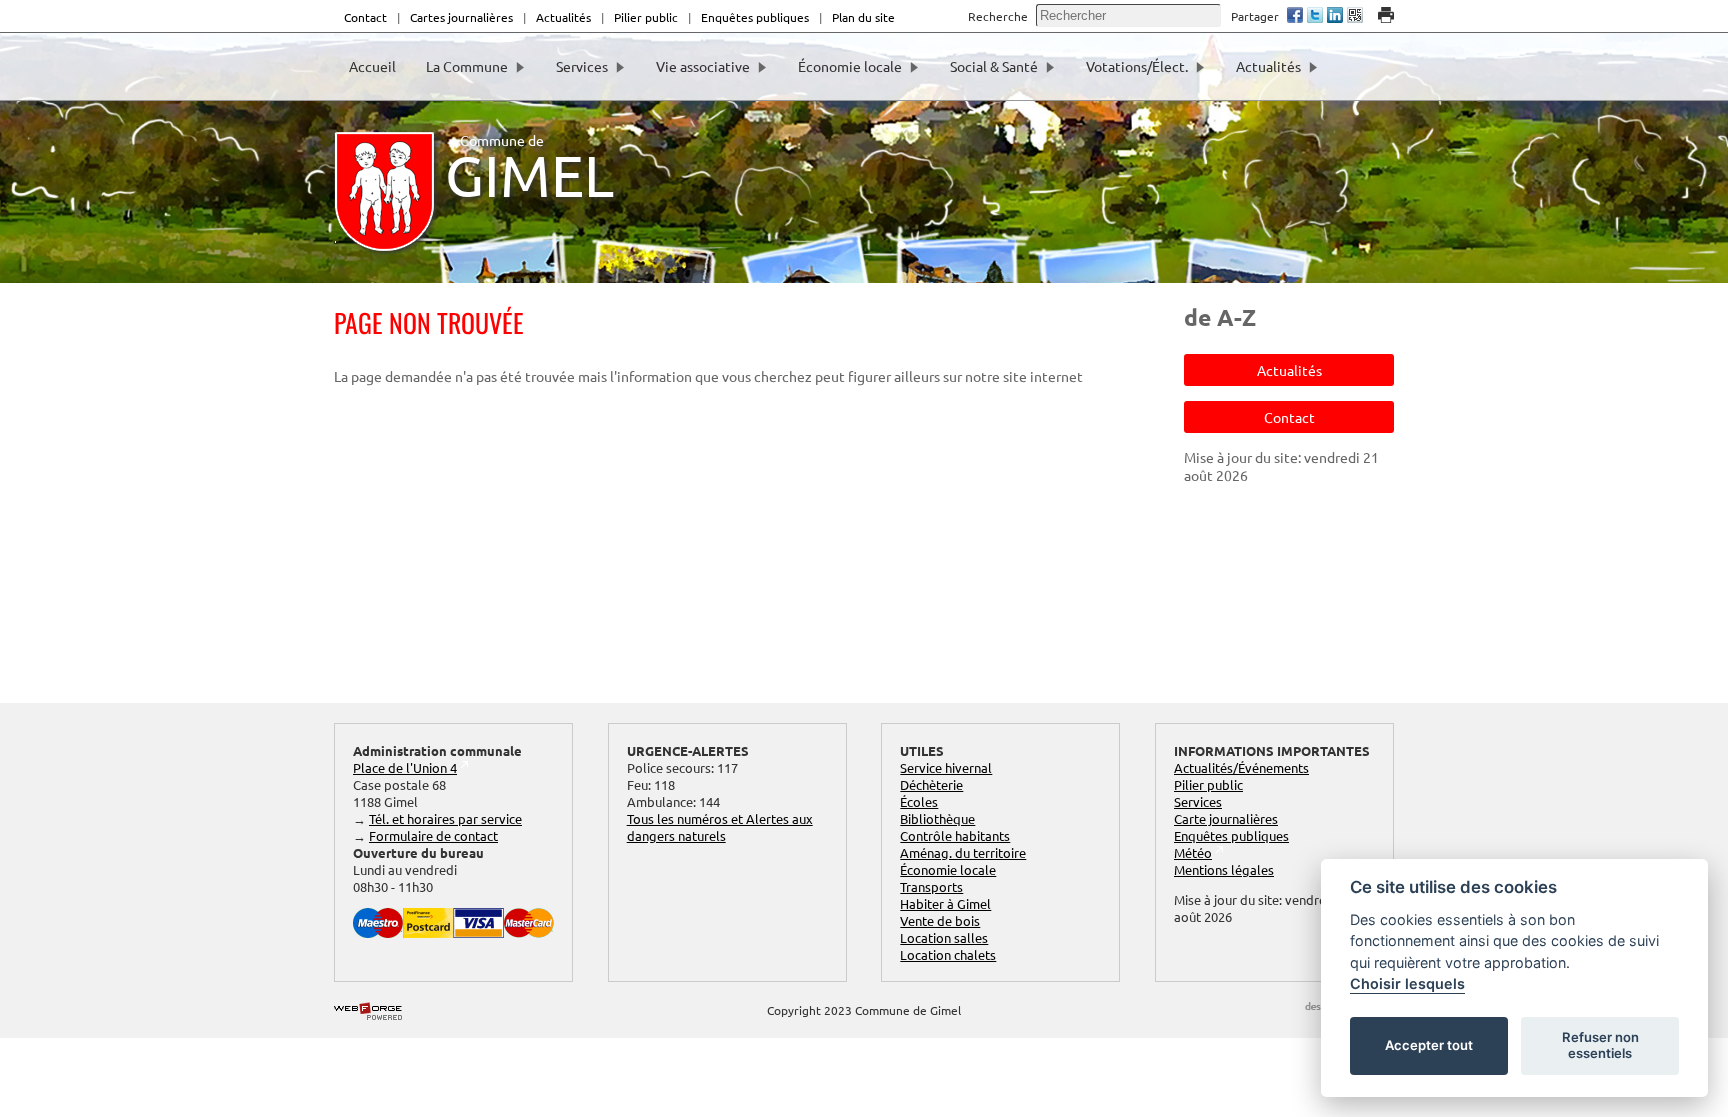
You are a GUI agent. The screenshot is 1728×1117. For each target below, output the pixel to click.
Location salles (944, 937)
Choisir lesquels (1407, 983)
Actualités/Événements (1241, 767)
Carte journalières (1226, 818)
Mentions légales (1224, 869)
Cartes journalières (461, 17)
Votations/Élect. (1137, 66)
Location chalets (948, 954)
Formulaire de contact (433, 835)
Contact (365, 17)
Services (582, 66)
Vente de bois (940, 920)
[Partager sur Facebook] (1295, 17)
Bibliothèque (937, 818)
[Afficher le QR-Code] (1355, 17)
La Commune (467, 66)
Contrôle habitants (955, 835)
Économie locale (850, 66)
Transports (931, 886)
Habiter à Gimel (945, 903)
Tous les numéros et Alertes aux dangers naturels (720, 827)
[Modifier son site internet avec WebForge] (368, 1012)
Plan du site (863, 17)
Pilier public (646, 17)
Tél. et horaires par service (445, 818)
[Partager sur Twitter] (1315, 17)
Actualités (563, 17)
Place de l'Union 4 (405, 767)
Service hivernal (946, 767)
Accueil (372, 66)
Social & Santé (994, 66)
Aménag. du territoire (963, 852)
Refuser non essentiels (1600, 1045)
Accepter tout (1429, 1045)
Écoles (919, 801)
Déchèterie (931, 784)
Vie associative (703, 66)
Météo (1193, 852)
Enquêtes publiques (755, 17)
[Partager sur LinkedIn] (1335, 17)
